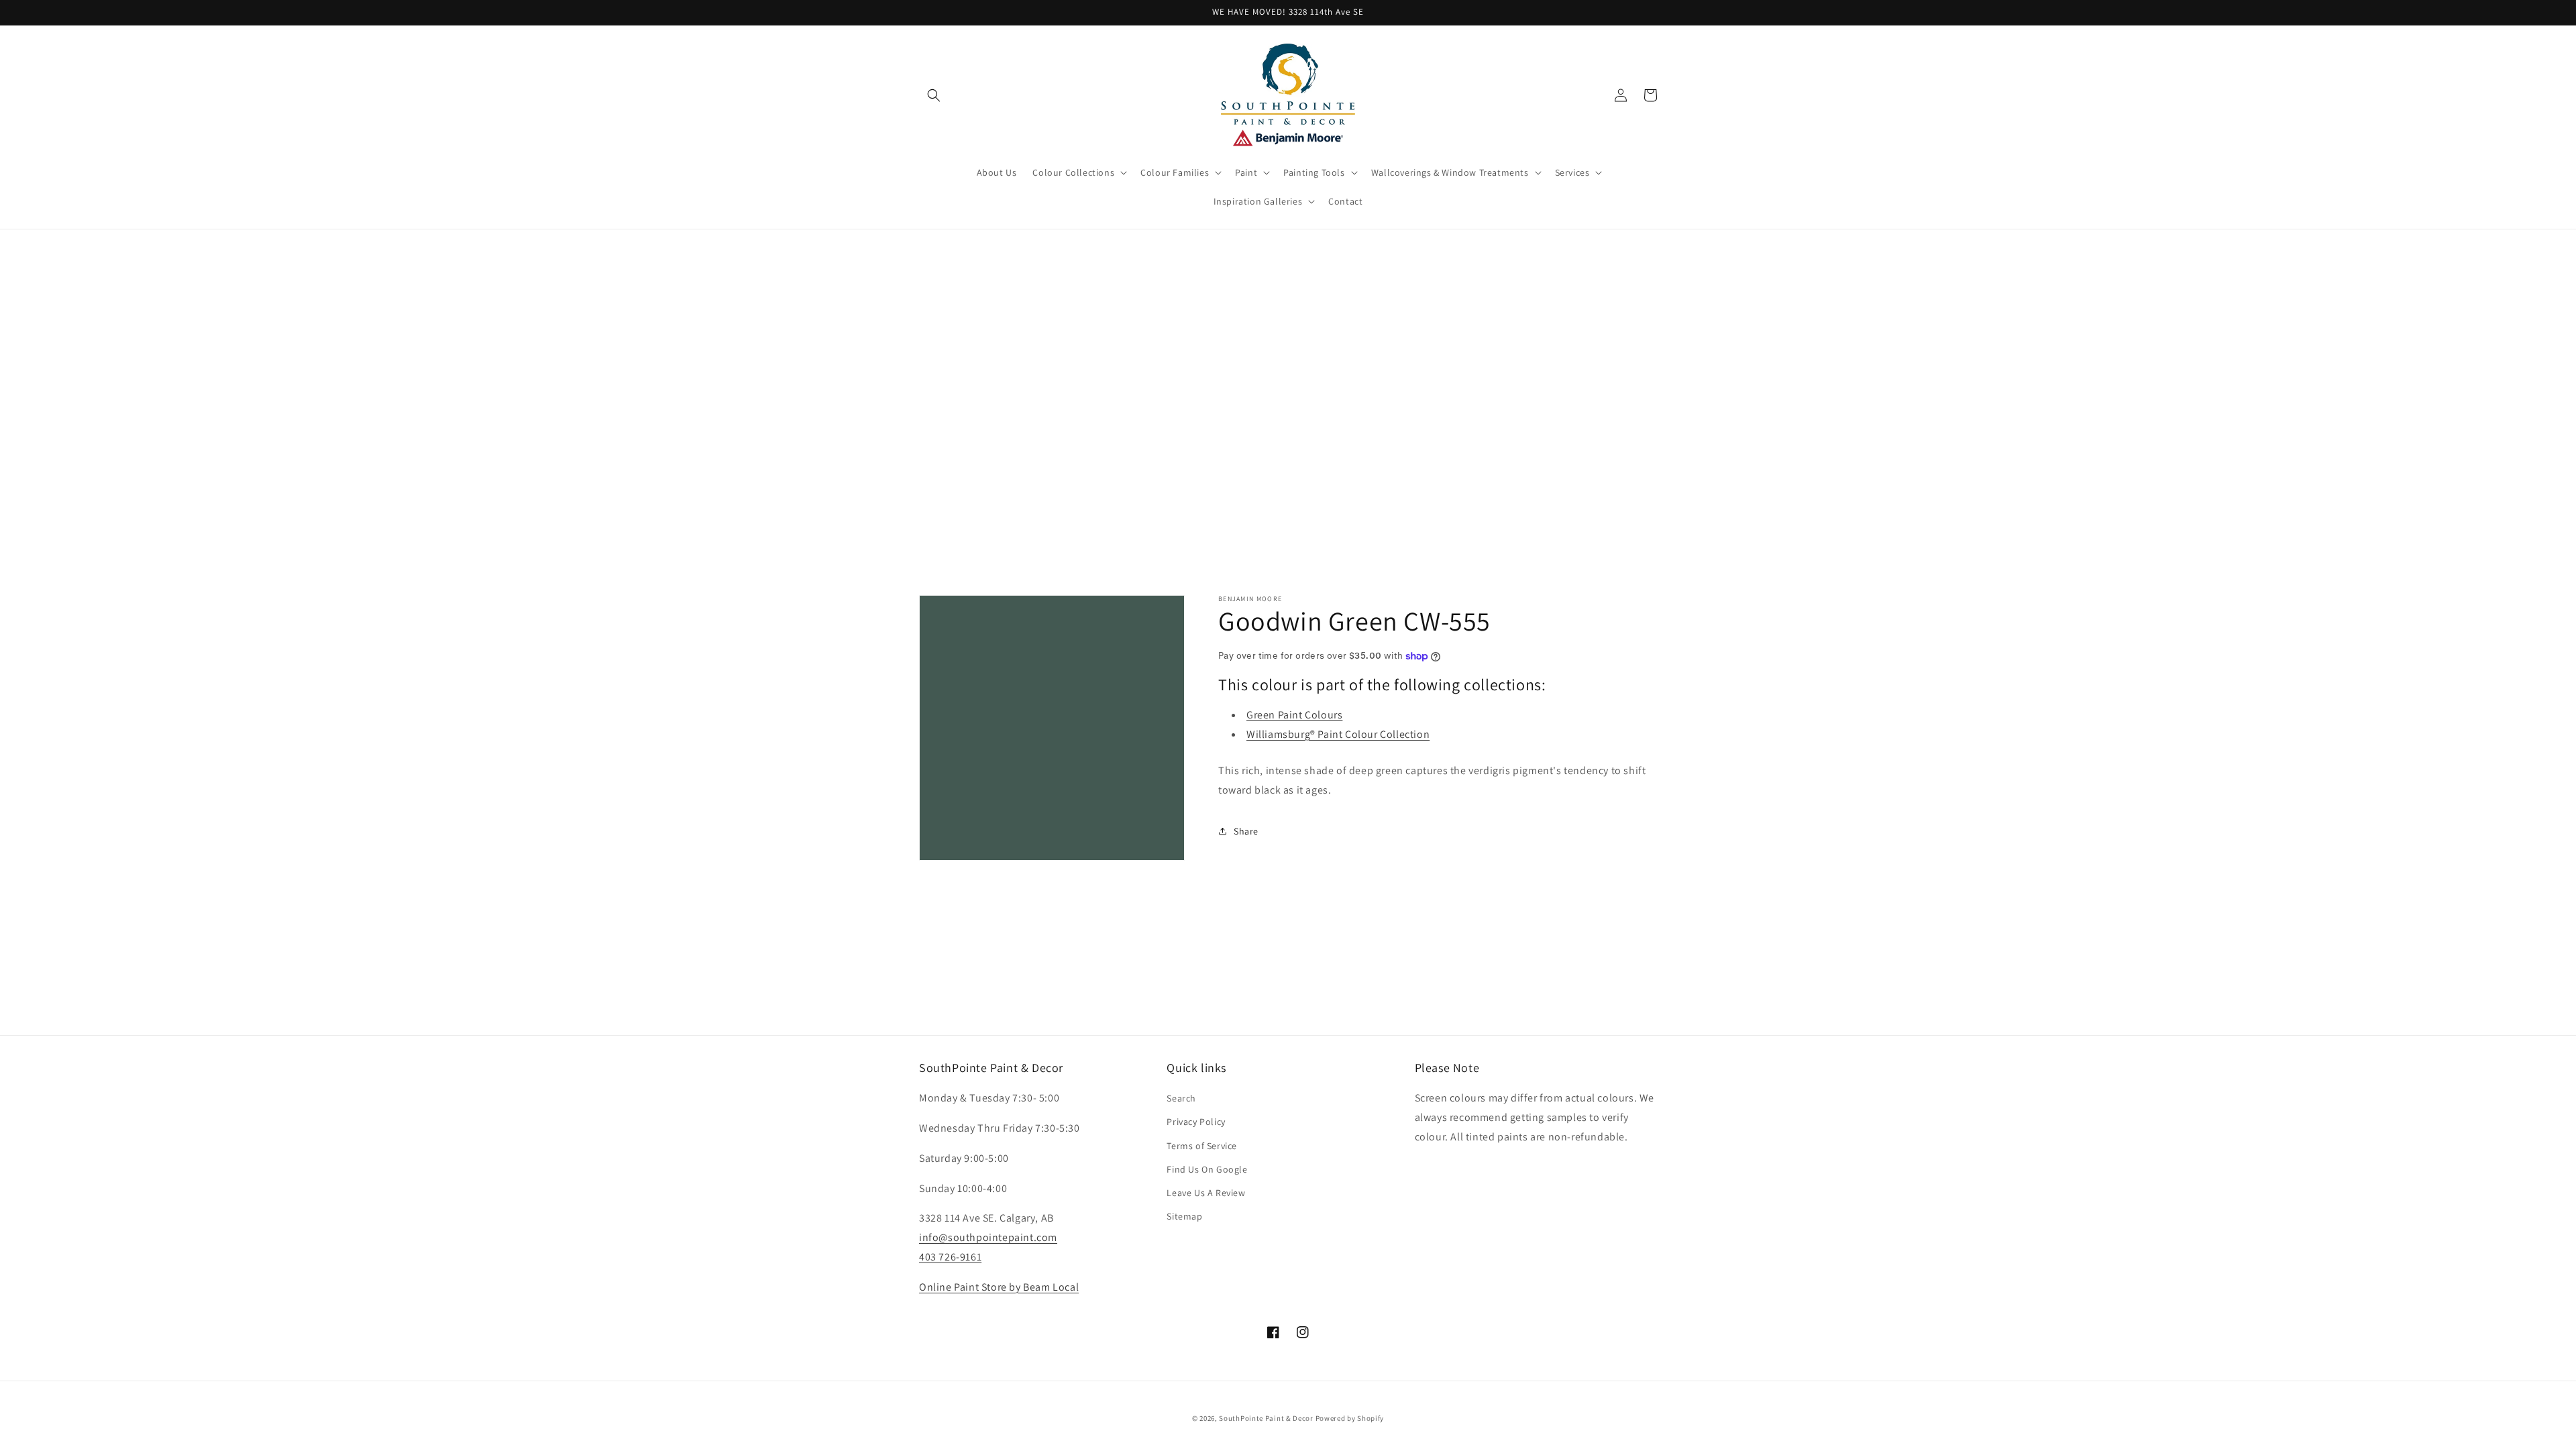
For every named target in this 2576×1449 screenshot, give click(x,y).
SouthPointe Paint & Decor (1266, 1418)
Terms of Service (1202, 1146)
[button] (934, 95)
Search (1181, 1098)
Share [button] (1246, 831)
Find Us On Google (1207, 1169)
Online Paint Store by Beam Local (999, 1287)
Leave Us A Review (1206, 1193)
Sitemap (1184, 1216)
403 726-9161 (950, 1257)
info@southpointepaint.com (988, 1237)
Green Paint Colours (1294, 715)
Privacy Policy (1196, 1122)
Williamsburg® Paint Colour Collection (1338, 734)
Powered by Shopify (1350, 1418)
